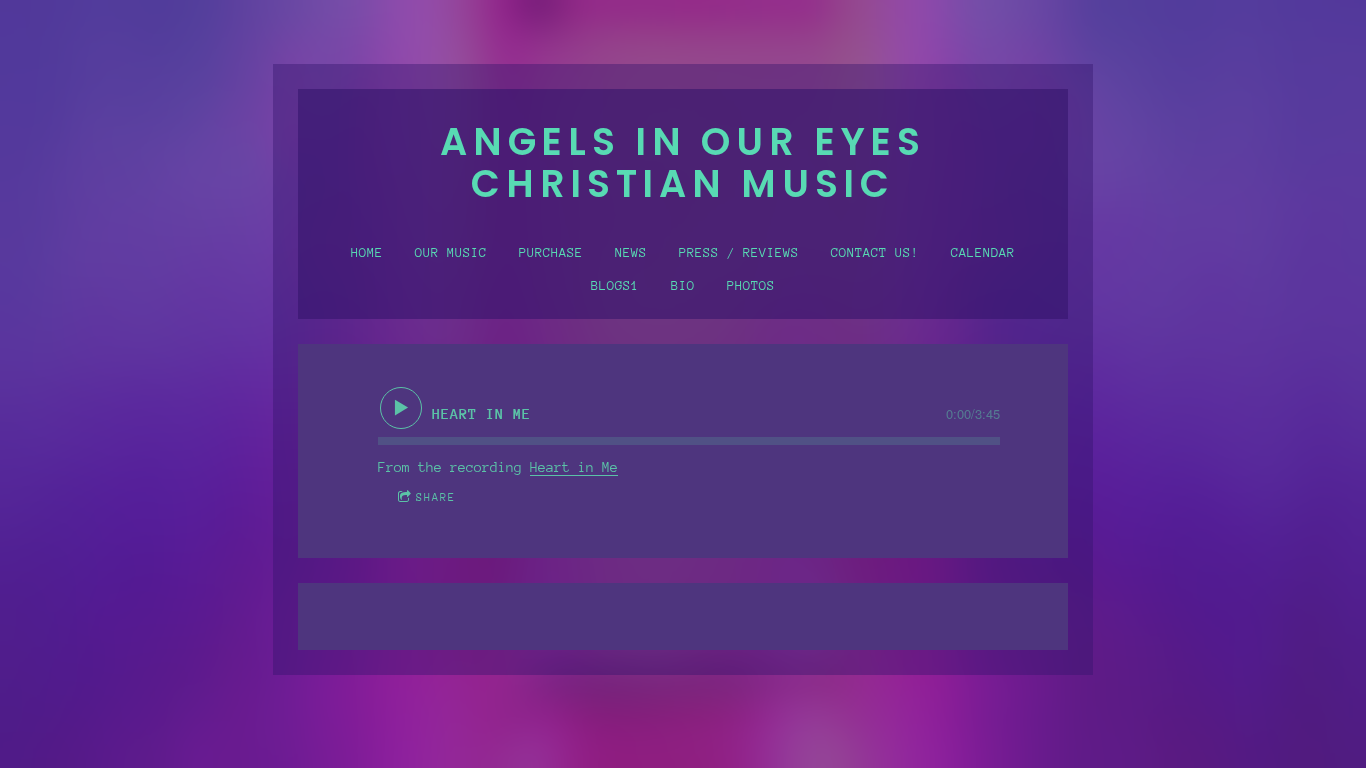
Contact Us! (875, 253)
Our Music (451, 253)
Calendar (983, 253)
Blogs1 (615, 286)
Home (367, 253)
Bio (683, 286)
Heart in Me (574, 467)
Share (436, 497)
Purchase (551, 253)
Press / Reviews (739, 253)
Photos (751, 286)
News (631, 253)
